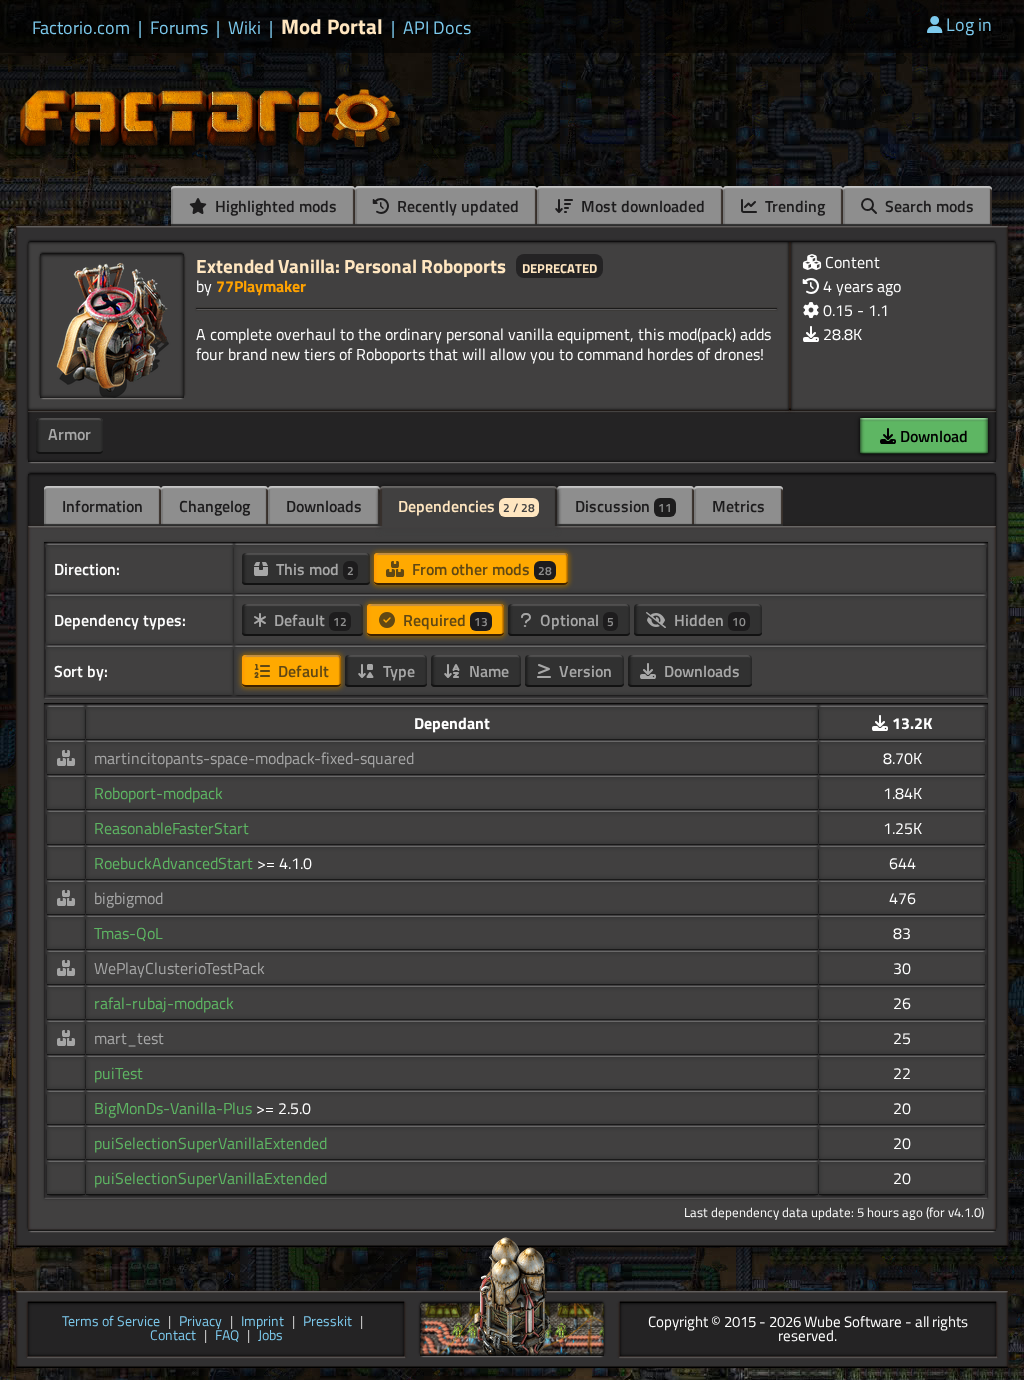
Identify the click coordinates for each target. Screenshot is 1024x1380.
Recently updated (456, 206)
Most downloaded (641, 206)
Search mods (927, 206)
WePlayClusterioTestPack (179, 968)
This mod (313, 569)
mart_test (129, 1038)
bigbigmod (128, 898)
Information (102, 506)
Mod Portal (332, 26)
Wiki (244, 28)
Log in (969, 24)
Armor (69, 434)
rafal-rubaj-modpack (164, 1003)
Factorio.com (81, 28)
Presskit (327, 1322)
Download (932, 436)
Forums (179, 28)
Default (308, 620)
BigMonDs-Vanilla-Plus (175, 1108)
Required (443, 620)
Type (397, 671)
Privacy (200, 1322)
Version (583, 671)
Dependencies (466, 506)
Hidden (708, 620)
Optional (575, 620)
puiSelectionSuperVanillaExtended (210, 1143)
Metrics (738, 506)
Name (487, 671)
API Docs (437, 28)
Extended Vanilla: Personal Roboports (351, 265)
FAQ (227, 1336)
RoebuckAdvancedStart (175, 863)
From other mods (480, 569)
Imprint (262, 1322)
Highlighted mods (274, 206)
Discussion (623, 506)
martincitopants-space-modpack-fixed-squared (254, 758)
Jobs (270, 1336)
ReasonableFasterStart (171, 828)
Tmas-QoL (128, 933)
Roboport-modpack (158, 793)
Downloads (324, 506)
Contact (173, 1336)
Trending (793, 206)
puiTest (118, 1073)
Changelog (214, 506)
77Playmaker (261, 286)
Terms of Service (111, 1322)
